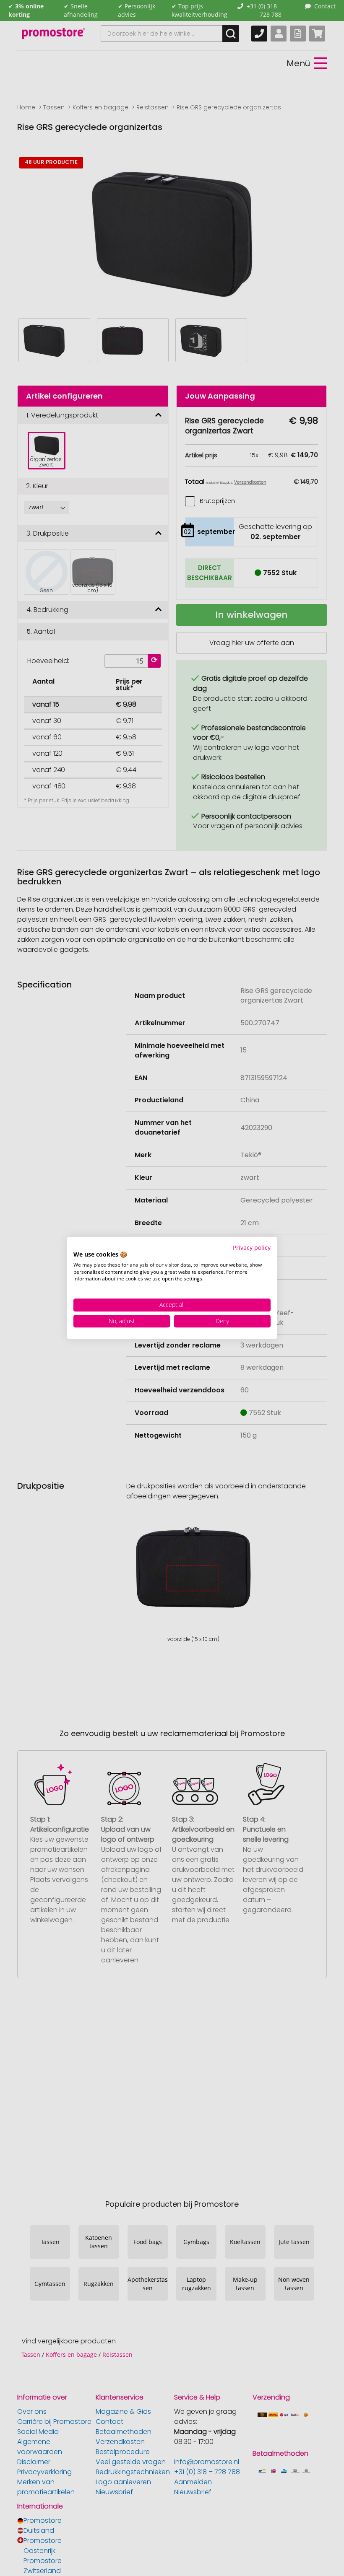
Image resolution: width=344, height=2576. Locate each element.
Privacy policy (252, 1248)
